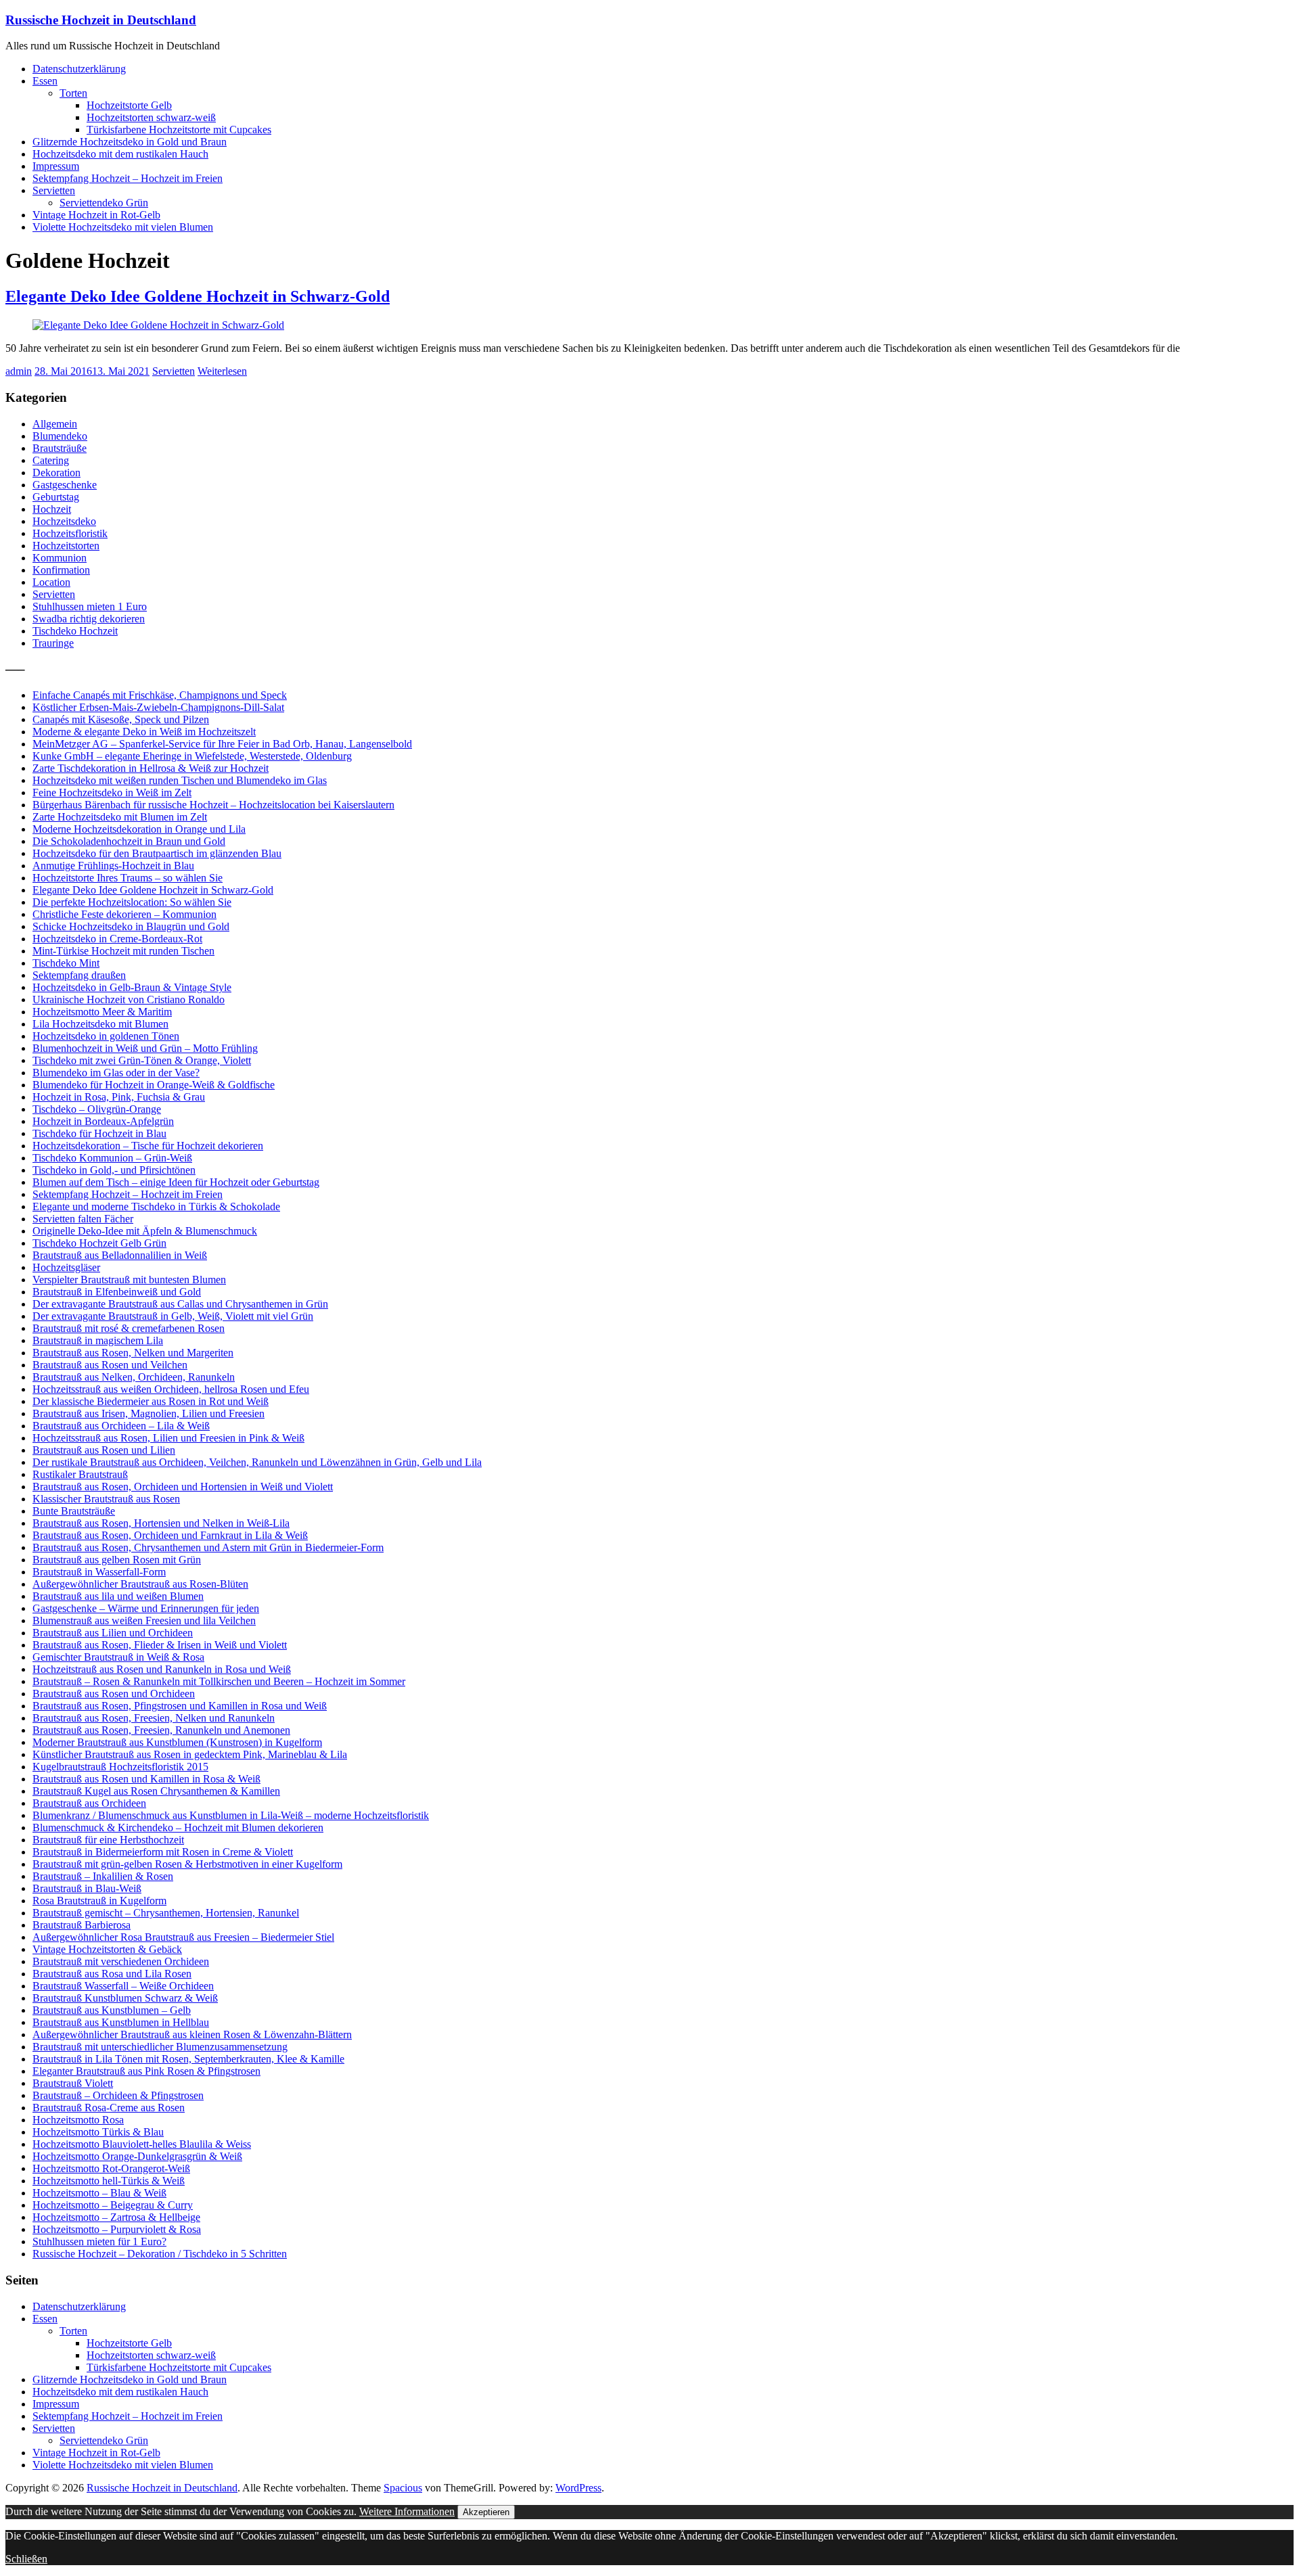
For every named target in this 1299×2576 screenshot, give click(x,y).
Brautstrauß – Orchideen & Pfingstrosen (118, 2095)
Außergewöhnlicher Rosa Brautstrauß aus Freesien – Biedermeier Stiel (183, 1937)
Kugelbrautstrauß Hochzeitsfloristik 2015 (120, 1767)
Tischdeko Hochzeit (75, 631)
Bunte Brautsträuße (74, 1511)
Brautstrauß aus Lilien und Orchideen (113, 1633)
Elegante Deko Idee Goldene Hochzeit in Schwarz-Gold (198, 296)
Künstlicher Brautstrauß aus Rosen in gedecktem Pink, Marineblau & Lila (190, 1754)
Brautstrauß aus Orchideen (89, 1803)
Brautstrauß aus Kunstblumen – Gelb (112, 2010)
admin (19, 371)
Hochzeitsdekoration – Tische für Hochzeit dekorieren (148, 1146)
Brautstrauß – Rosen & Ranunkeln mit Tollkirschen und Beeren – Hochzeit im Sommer (219, 1681)
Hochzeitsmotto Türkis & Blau (98, 2132)
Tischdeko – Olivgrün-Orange (97, 1109)
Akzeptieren (486, 2512)
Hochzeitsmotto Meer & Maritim (102, 1012)
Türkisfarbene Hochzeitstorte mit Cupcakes (179, 130)
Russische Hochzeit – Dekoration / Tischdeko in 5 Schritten (160, 2254)
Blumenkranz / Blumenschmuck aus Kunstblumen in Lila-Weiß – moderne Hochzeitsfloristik (231, 1815)
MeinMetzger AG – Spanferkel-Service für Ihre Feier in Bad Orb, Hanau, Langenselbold (222, 744)
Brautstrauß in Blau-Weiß (87, 1888)
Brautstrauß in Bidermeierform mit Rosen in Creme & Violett (163, 1852)
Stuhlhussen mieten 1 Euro (90, 606)
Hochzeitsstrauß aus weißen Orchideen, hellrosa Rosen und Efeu (171, 1389)
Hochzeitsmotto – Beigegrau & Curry (113, 2205)
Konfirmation (61, 570)
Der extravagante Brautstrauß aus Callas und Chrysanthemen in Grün (180, 1304)
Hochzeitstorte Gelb (129, 105)
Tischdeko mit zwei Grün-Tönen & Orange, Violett (142, 1060)
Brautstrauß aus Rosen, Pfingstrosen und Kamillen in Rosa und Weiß (180, 1706)
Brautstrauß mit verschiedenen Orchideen (121, 1961)
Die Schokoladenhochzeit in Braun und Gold (129, 841)
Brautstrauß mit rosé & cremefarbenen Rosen (129, 1328)
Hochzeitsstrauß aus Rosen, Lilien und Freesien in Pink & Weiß (168, 1438)
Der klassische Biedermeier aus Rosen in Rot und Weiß (151, 1401)
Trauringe (53, 643)
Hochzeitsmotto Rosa (78, 2120)
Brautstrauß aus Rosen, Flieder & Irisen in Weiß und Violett (160, 1645)
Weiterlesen (222, 371)
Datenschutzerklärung (79, 69)
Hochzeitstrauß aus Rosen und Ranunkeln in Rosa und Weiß (162, 1669)
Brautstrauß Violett (73, 2083)
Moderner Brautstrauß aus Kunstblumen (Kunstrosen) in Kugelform (177, 1742)
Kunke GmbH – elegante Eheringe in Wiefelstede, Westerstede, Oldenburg (192, 756)
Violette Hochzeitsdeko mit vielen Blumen (123, 227)
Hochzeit (52, 509)
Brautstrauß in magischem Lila (98, 1340)
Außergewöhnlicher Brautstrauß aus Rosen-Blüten (140, 1584)
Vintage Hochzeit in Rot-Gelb (96, 215)
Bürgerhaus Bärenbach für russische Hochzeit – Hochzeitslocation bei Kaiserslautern (213, 805)
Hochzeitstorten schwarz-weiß (151, 117)
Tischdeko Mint (66, 963)
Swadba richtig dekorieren (89, 619)
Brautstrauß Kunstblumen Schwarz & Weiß (125, 1998)
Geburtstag (56, 497)
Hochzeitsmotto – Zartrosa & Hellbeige (116, 2217)
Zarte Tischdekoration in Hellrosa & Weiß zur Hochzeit (151, 768)
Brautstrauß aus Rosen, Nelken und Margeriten (133, 1353)
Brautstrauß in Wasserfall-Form (99, 1572)
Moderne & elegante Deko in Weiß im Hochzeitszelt (144, 732)
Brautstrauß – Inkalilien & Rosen (103, 1876)
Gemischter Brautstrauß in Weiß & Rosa (118, 1657)
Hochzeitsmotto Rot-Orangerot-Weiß (111, 2168)
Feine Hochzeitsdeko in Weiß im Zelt (112, 792)
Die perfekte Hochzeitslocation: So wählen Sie (132, 902)
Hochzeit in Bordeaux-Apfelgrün (103, 1121)
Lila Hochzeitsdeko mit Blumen (100, 1024)
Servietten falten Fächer (83, 1219)
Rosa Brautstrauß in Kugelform (99, 1901)
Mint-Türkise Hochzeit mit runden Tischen (123, 951)
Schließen (26, 2559)
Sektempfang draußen (79, 975)
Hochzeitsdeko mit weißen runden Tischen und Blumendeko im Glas (180, 780)
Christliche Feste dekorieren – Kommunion (124, 914)
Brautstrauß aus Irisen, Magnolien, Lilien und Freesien (149, 1413)
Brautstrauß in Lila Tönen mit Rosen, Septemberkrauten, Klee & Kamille (188, 2059)
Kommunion (60, 558)
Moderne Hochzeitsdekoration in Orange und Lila (139, 829)
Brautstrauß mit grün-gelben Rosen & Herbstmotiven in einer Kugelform (187, 1864)
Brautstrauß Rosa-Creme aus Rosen (109, 2108)
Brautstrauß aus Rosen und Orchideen (114, 1694)
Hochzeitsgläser (66, 1267)
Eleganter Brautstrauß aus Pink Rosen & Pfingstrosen (146, 2071)
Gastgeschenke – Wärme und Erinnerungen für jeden (146, 1608)
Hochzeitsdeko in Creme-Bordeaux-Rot (117, 939)
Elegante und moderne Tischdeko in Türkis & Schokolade (156, 1206)
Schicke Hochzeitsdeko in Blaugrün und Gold (131, 926)
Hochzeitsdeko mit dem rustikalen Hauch (120, 154)
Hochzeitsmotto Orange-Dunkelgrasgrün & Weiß (137, 2156)
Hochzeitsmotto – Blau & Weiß (99, 2193)
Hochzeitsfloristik (70, 533)
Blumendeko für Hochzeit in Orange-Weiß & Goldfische (154, 1085)
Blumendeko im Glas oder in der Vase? (116, 1073)
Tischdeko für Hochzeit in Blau (99, 1133)
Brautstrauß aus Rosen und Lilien (104, 1450)
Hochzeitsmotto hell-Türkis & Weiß (109, 2181)
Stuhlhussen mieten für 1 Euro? (99, 2241)
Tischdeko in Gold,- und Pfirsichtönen (114, 1170)
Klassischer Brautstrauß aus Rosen (106, 1499)
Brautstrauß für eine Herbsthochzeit (108, 1840)
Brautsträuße (60, 448)
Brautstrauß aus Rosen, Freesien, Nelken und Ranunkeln (154, 1718)
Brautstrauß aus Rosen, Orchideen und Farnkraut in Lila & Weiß (170, 1535)
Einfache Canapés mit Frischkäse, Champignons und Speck (160, 695)
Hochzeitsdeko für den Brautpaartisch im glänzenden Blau (157, 853)
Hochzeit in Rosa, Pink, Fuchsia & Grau (119, 1097)
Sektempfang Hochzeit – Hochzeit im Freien (128, 178)
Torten (73, 93)
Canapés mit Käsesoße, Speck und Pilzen (121, 719)
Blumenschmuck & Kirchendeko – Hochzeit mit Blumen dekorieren (178, 1827)
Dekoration (56, 473)
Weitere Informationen (407, 2511)
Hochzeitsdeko (64, 521)
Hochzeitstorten (66, 546)
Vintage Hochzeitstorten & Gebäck (107, 1949)
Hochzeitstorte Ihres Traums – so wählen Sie (128, 878)
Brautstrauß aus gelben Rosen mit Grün (117, 1560)
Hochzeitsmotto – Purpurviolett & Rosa (117, 2229)
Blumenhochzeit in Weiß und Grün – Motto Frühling (145, 1048)
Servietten (54, 190)
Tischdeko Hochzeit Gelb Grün (99, 1243)
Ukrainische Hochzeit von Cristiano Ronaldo (129, 999)
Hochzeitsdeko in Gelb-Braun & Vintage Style (132, 987)
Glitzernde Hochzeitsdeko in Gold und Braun (130, 142)
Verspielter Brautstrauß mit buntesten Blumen (129, 1280)
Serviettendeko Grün (104, 203)
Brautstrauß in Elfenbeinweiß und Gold (117, 1292)
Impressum (56, 166)
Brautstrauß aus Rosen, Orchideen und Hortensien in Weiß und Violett (183, 1487)
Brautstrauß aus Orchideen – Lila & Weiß (121, 1426)
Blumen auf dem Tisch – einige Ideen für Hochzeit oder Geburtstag (176, 1182)
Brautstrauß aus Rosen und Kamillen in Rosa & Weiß (146, 1779)
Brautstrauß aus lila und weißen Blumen (118, 1596)
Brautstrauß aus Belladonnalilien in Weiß (120, 1255)
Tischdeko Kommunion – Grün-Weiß (112, 1158)
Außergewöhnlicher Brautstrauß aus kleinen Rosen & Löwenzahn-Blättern (192, 2034)
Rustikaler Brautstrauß (80, 1474)
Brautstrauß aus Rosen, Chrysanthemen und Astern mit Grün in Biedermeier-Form (208, 1547)
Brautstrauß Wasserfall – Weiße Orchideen (123, 1986)
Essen (45, 81)
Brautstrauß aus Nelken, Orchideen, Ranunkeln (134, 1377)
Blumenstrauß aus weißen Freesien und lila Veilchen (144, 1620)
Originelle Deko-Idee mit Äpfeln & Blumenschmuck (145, 1231)
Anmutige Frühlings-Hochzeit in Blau (113, 866)
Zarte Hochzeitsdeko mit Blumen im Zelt (120, 817)
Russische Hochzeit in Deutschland (101, 20)
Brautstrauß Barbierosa (82, 1925)
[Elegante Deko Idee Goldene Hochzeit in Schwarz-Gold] (158, 325)
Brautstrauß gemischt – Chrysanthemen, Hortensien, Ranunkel (166, 1913)
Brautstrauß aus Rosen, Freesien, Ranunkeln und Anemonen (161, 1730)
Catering (51, 460)
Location (51, 582)
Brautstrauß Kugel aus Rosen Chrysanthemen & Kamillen (156, 1791)
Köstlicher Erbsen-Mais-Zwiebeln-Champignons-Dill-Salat (158, 707)
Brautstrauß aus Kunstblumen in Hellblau (121, 2022)
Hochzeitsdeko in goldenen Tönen (106, 1036)
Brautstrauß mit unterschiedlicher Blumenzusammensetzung (160, 2047)
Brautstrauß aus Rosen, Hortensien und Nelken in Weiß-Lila (161, 1523)
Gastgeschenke (65, 485)
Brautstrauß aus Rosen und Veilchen (110, 1365)
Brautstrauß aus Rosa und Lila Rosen (112, 1974)
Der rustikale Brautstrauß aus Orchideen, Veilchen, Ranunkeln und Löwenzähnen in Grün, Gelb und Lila (257, 1462)
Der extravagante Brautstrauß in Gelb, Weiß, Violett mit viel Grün (173, 1316)
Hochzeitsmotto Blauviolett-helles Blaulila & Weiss (142, 2144)
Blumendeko (60, 436)
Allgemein (55, 424)
